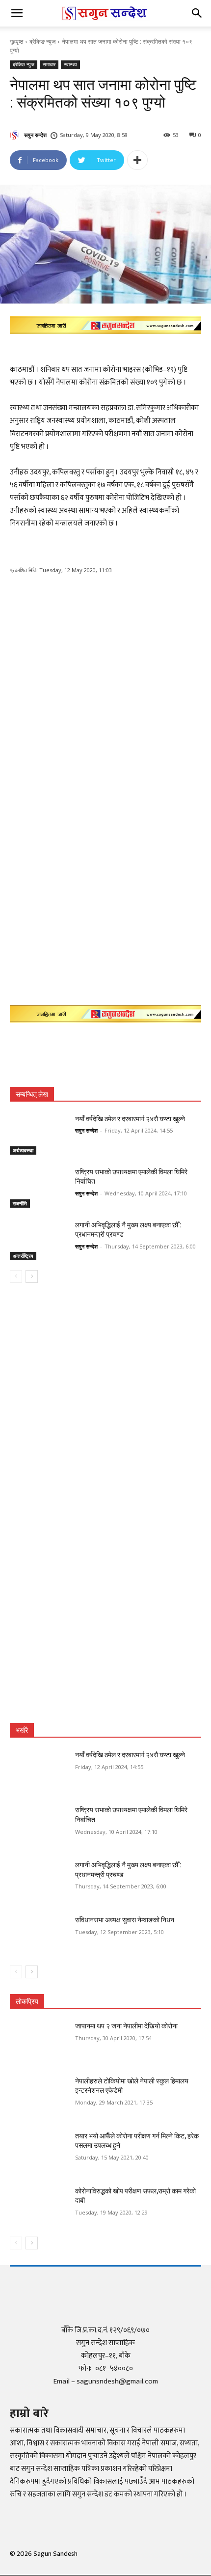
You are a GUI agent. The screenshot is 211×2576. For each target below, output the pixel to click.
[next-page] (32, 1276)
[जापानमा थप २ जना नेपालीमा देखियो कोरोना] (39, 2042)
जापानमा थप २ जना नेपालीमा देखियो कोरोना (126, 2026)
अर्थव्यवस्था (23, 1150)
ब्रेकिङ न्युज (42, 42)
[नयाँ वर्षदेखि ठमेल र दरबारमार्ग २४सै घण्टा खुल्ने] (39, 1135)
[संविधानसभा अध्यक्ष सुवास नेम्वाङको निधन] (39, 1936)
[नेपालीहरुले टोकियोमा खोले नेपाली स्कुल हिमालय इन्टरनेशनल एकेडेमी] (39, 2097)
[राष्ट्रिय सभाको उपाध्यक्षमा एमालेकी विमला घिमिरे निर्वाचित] (39, 1188)
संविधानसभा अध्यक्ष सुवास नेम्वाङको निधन (125, 1920)
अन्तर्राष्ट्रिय (23, 1256)
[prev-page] (16, 1276)
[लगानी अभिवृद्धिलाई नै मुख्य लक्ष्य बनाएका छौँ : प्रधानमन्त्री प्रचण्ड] (39, 1241)
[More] (137, 160)
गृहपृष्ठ (16, 42)
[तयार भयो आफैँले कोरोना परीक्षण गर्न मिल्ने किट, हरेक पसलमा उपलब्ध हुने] (39, 2152)
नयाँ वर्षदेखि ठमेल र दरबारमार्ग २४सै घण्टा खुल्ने (130, 1119)
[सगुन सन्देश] (16, 135)
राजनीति (20, 1203)
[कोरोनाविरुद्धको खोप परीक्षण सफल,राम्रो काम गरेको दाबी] (39, 2207)
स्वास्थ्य (70, 64)
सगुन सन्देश (35, 135)
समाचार (49, 64)
